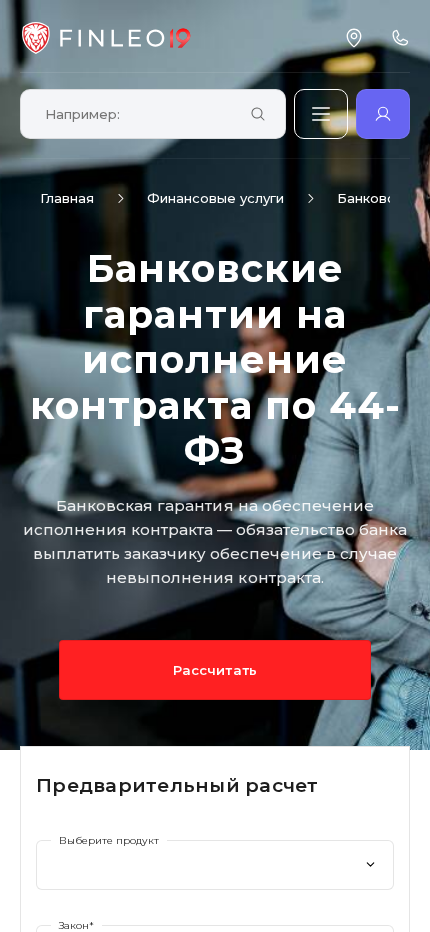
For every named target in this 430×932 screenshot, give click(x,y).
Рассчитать (214, 670)
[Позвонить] (400, 38)
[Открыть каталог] (321, 114)
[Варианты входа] (383, 114)
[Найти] (258, 115)
